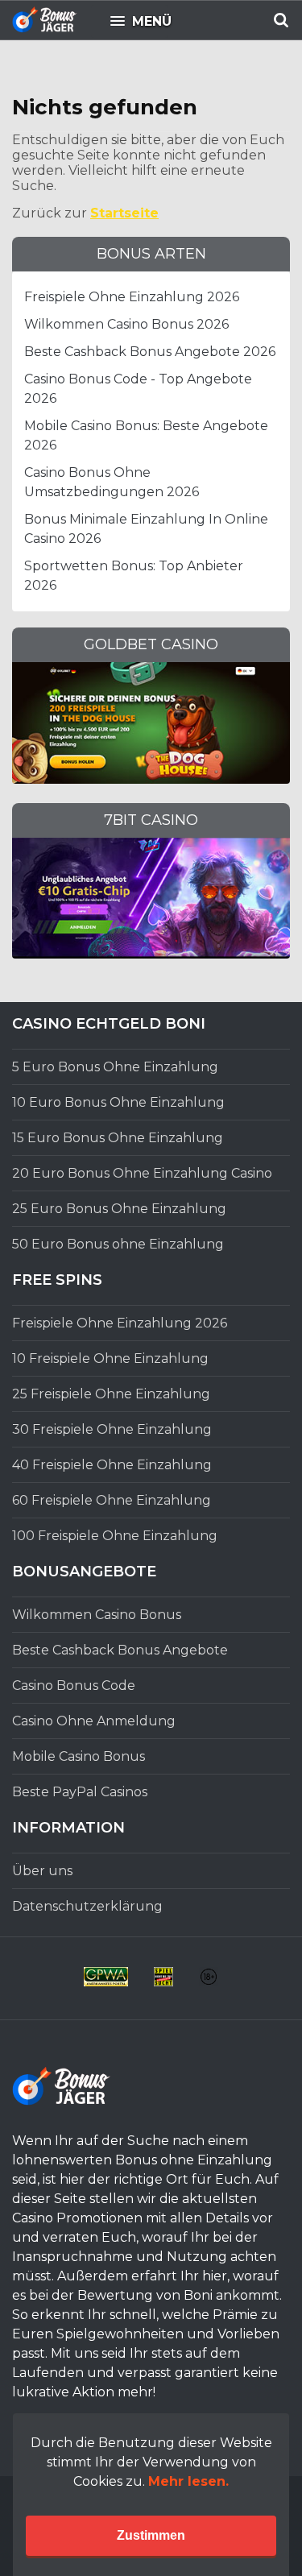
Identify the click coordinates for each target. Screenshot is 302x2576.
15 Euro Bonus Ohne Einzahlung (118, 1138)
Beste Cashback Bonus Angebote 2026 (150, 352)
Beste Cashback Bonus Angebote (120, 1650)
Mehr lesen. (188, 2481)
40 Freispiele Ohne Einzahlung (112, 1465)
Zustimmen (151, 2535)
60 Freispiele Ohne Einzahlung (112, 1500)
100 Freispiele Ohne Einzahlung (115, 1536)
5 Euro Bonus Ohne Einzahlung (115, 1067)
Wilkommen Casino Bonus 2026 (126, 324)
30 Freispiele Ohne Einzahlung (112, 1429)
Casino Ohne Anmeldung (94, 1721)
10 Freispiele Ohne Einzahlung (110, 1358)
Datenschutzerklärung (87, 1906)
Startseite (124, 213)
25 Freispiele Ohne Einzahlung (111, 1394)
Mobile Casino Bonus (79, 1756)
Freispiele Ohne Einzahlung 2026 (132, 297)
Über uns (42, 1871)
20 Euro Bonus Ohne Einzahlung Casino (142, 1173)
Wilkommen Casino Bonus (97, 1615)
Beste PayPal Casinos (80, 1792)
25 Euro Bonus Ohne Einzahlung (119, 1209)
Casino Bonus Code (74, 1686)
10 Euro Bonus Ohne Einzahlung (118, 1102)
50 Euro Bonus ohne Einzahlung (118, 1244)
